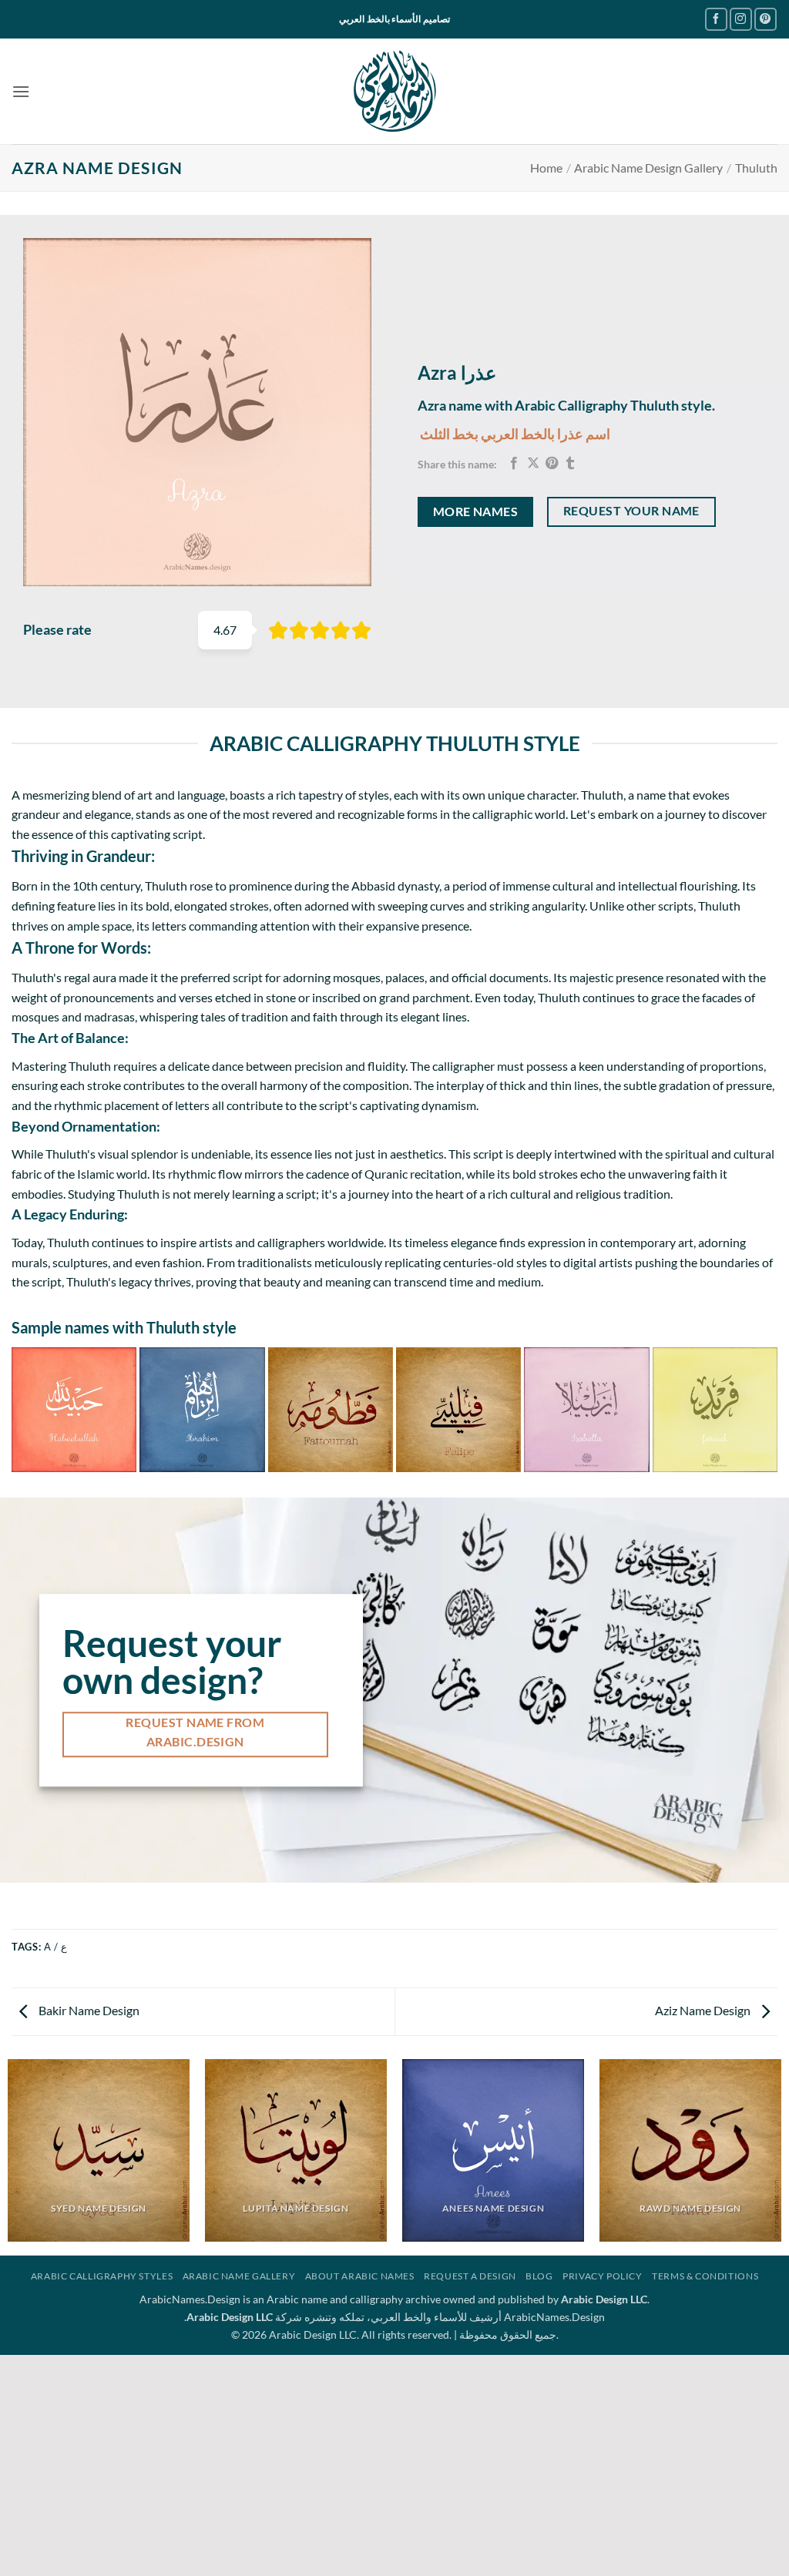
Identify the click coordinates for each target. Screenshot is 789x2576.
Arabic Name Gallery (239, 2276)
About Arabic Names (360, 2276)
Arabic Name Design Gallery (648, 168)
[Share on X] (533, 464)
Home (546, 168)
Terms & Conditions (705, 2276)
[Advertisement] (394, 2463)
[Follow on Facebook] (716, 19)
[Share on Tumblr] (570, 464)
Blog (539, 2276)
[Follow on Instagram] (741, 19)
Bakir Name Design (88, 2010)
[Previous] (18, 1409)
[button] (21, 91)
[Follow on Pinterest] (765, 19)
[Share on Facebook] (514, 464)
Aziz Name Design (704, 2010)
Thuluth (756, 168)
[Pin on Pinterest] (552, 464)
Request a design (470, 2276)
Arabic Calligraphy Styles (102, 2276)
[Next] (771, 1409)
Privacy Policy (603, 2276)
